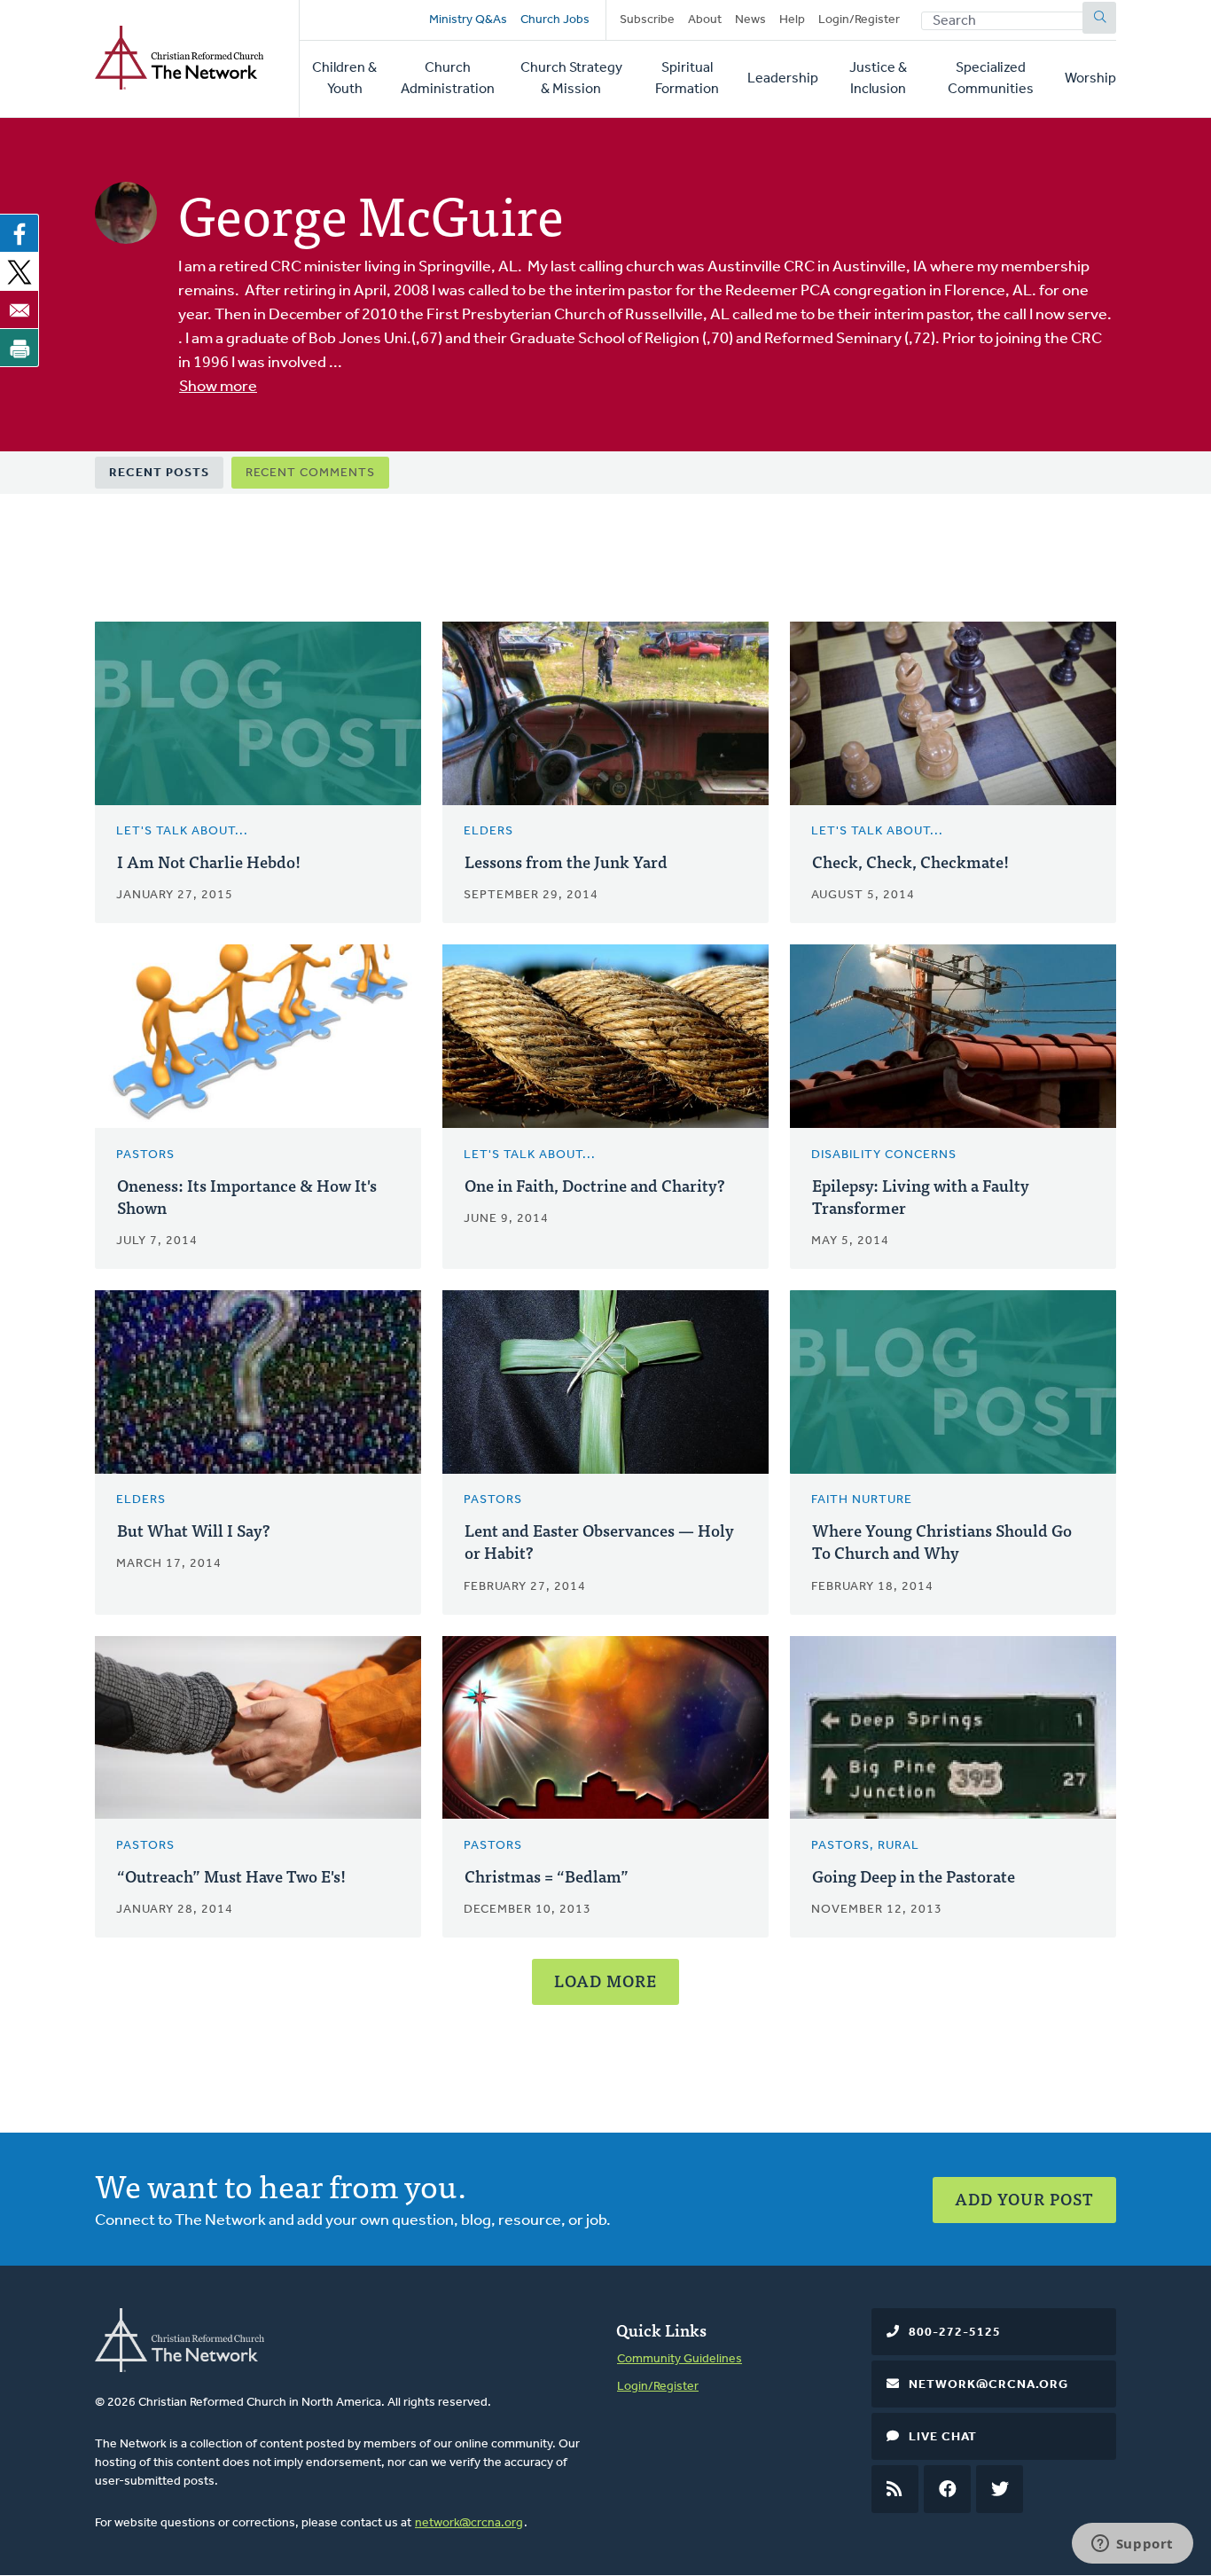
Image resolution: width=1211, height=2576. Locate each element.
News (750, 20)
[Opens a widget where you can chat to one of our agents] (1132, 2545)
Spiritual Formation (687, 79)
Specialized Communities (991, 79)
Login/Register (859, 20)
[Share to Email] (20, 309)
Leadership (783, 79)
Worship (1090, 79)
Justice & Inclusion (878, 79)
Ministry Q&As (468, 20)
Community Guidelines (680, 2359)
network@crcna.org (469, 2523)
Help (792, 20)
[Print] (20, 348)
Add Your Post (1024, 2199)
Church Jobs (555, 20)
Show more (218, 388)
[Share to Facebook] (20, 233)
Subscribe (647, 20)
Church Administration (448, 79)
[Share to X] (20, 271)
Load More (605, 1981)
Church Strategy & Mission (571, 79)
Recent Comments (310, 473)
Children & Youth (344, 79)
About (705, 20)
